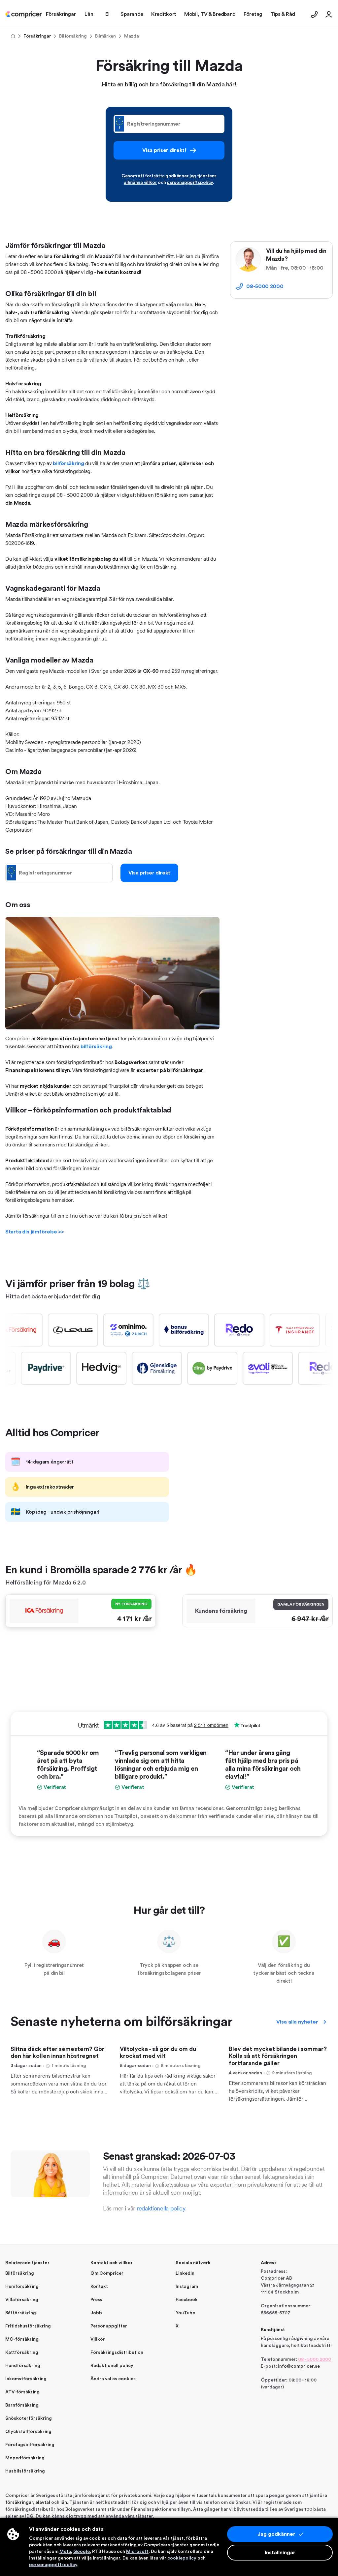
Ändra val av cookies (113, 2379)
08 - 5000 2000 (315, 2359)
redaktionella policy (161, 2208)
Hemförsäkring (22, 2287)
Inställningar (280, 2553)
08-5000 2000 (265, 286)
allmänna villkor (140, 183)
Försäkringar (37, 36)
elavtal (43, 2502)
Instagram (187, 2287)
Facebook (187, 2300)
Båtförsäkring (21, 2313)
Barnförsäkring (22, 2405)
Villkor (98, 2339)
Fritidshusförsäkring (28, 2326)
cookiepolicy (182, 2558)
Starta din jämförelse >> (35, 1232)
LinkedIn (185, 2273)
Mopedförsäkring (25, 2458)
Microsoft (137, 2552)
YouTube (185, 2313)
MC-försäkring (22, 2339)
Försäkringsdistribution (117, 2353)
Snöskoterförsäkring (29, 2418)
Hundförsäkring (23, 2366)
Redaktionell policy (112, 2366)
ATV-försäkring (22, 2392)
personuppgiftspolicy (190, 183)
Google (82, 2552)
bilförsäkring (68, 463)
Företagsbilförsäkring (30, 2445)
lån (64, 2502)
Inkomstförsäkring (26, 2379)
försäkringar (19, 2502)
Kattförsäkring (22, 2353)
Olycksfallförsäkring (28, 2432)
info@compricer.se (299, 2366)
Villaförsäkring (22, 2300)
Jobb (96, 2313)
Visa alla (297, 2022)
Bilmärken (105, 36)
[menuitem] (24, 15)
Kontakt (99, 2287)
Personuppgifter (109, 2326)
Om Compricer (107, 2273)
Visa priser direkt (150, 873)
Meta (65, 2552)
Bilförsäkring (73, 36)
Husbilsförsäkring (25, 2471)
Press (96, 2300)
